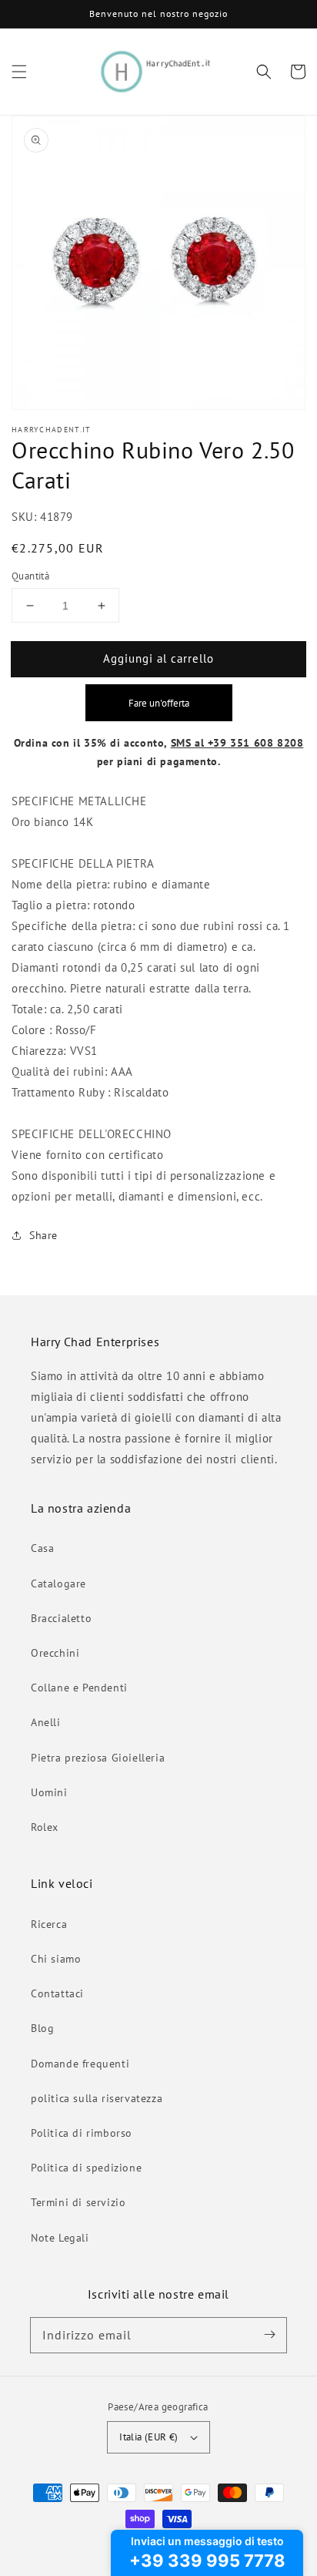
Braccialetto (61, 1618)
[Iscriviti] (269, 2335)
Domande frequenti (80, 2064)
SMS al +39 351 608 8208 (237, 743)
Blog (42, 2028)
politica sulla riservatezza (97, 2098)
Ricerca (49, 1924)
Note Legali (60, 2238)
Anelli (46, 1722)
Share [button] (43, 1235)
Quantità (30, 576)
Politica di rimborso (82, 2133)
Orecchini (55, 1653)
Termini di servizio (78, 2202)
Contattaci (57, 1993)
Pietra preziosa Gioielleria (98, 1758)
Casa (42, 1548)
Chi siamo (56, 1959)
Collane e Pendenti (79, 1688)
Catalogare (58, 1584)
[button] (19, 72)
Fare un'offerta (159, 703)
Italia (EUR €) (149, 2437)
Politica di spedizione (86, 2168)
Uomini (49, 1792)
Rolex (45, 1827)
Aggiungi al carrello (158, 658)
